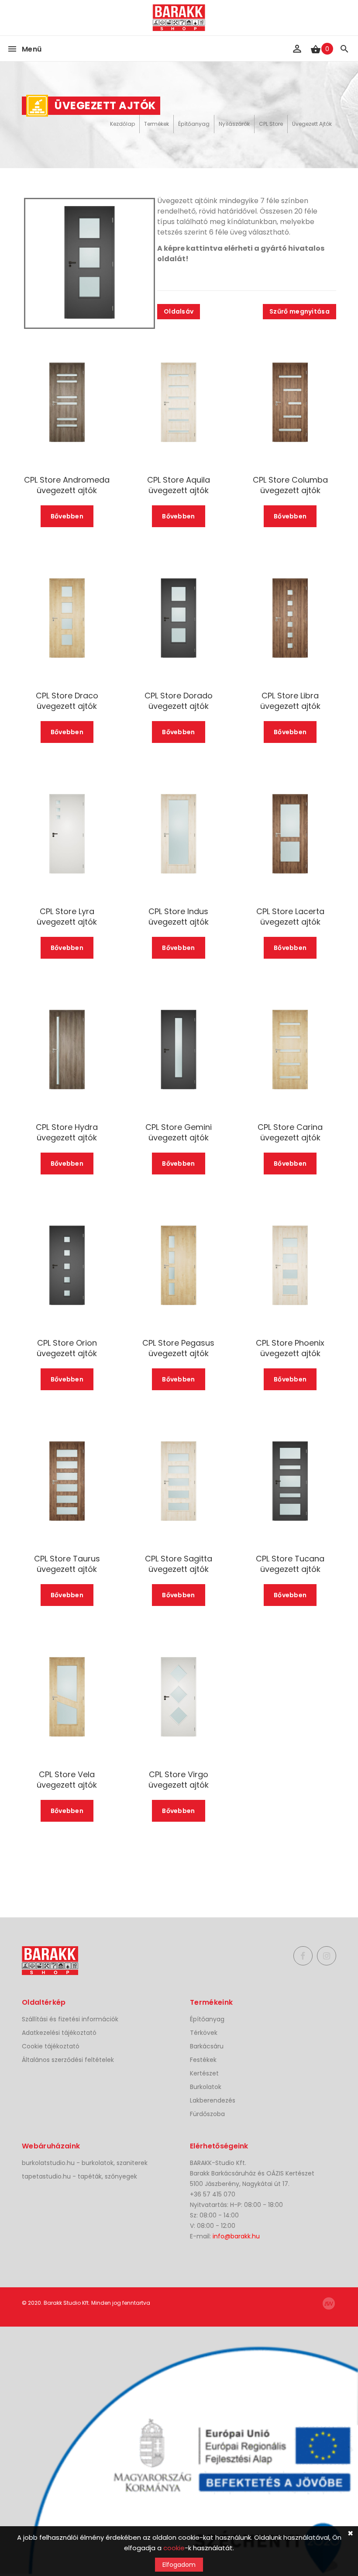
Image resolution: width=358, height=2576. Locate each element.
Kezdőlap (122, 124)
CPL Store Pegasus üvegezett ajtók (178, 1348)
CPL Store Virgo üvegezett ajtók (179, 1780)
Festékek (203, 2060)
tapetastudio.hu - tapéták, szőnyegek (79, 2176)
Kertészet (204, 2073)
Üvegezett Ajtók (312, 124)
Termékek (157, 124)
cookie (174, 2548)
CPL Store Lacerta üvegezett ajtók (290, 917)
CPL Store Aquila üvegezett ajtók (179, 485)
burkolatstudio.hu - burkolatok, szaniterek (85, 2163)
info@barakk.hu (236, 2236)
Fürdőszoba (207, 2114)
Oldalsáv (179, 311)
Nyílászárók (234, 124)
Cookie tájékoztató (51, 2046)
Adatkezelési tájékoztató (59, 2033)
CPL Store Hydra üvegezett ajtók (67, 1133)
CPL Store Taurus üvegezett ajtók (67, 1564)
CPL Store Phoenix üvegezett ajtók (290, 1348)
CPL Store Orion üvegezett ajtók (67, 1348)
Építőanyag (194, 124)
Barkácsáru (207, 2046)
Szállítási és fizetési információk (70, 2019)
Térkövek (204, 2033)
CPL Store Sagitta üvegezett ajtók (179, 1564)
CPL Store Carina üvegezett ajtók (290, 1133)
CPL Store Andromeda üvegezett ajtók (67, 485)
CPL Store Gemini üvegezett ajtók (179, 1133)
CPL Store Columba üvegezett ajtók (290, 485)
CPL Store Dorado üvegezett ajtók (179, 701)
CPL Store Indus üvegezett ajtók (179, 917)
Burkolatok (206, 2087)
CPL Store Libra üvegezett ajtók (290, 701)
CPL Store (271, 124)
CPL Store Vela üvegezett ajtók (67, 1780)
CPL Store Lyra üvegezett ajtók (67, 917)
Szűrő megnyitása (299, 311)
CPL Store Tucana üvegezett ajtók (290, 1564)
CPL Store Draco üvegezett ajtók (67, 701)
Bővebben (67, 516)
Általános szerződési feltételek (68, 2060)
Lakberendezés (213, 2100)
